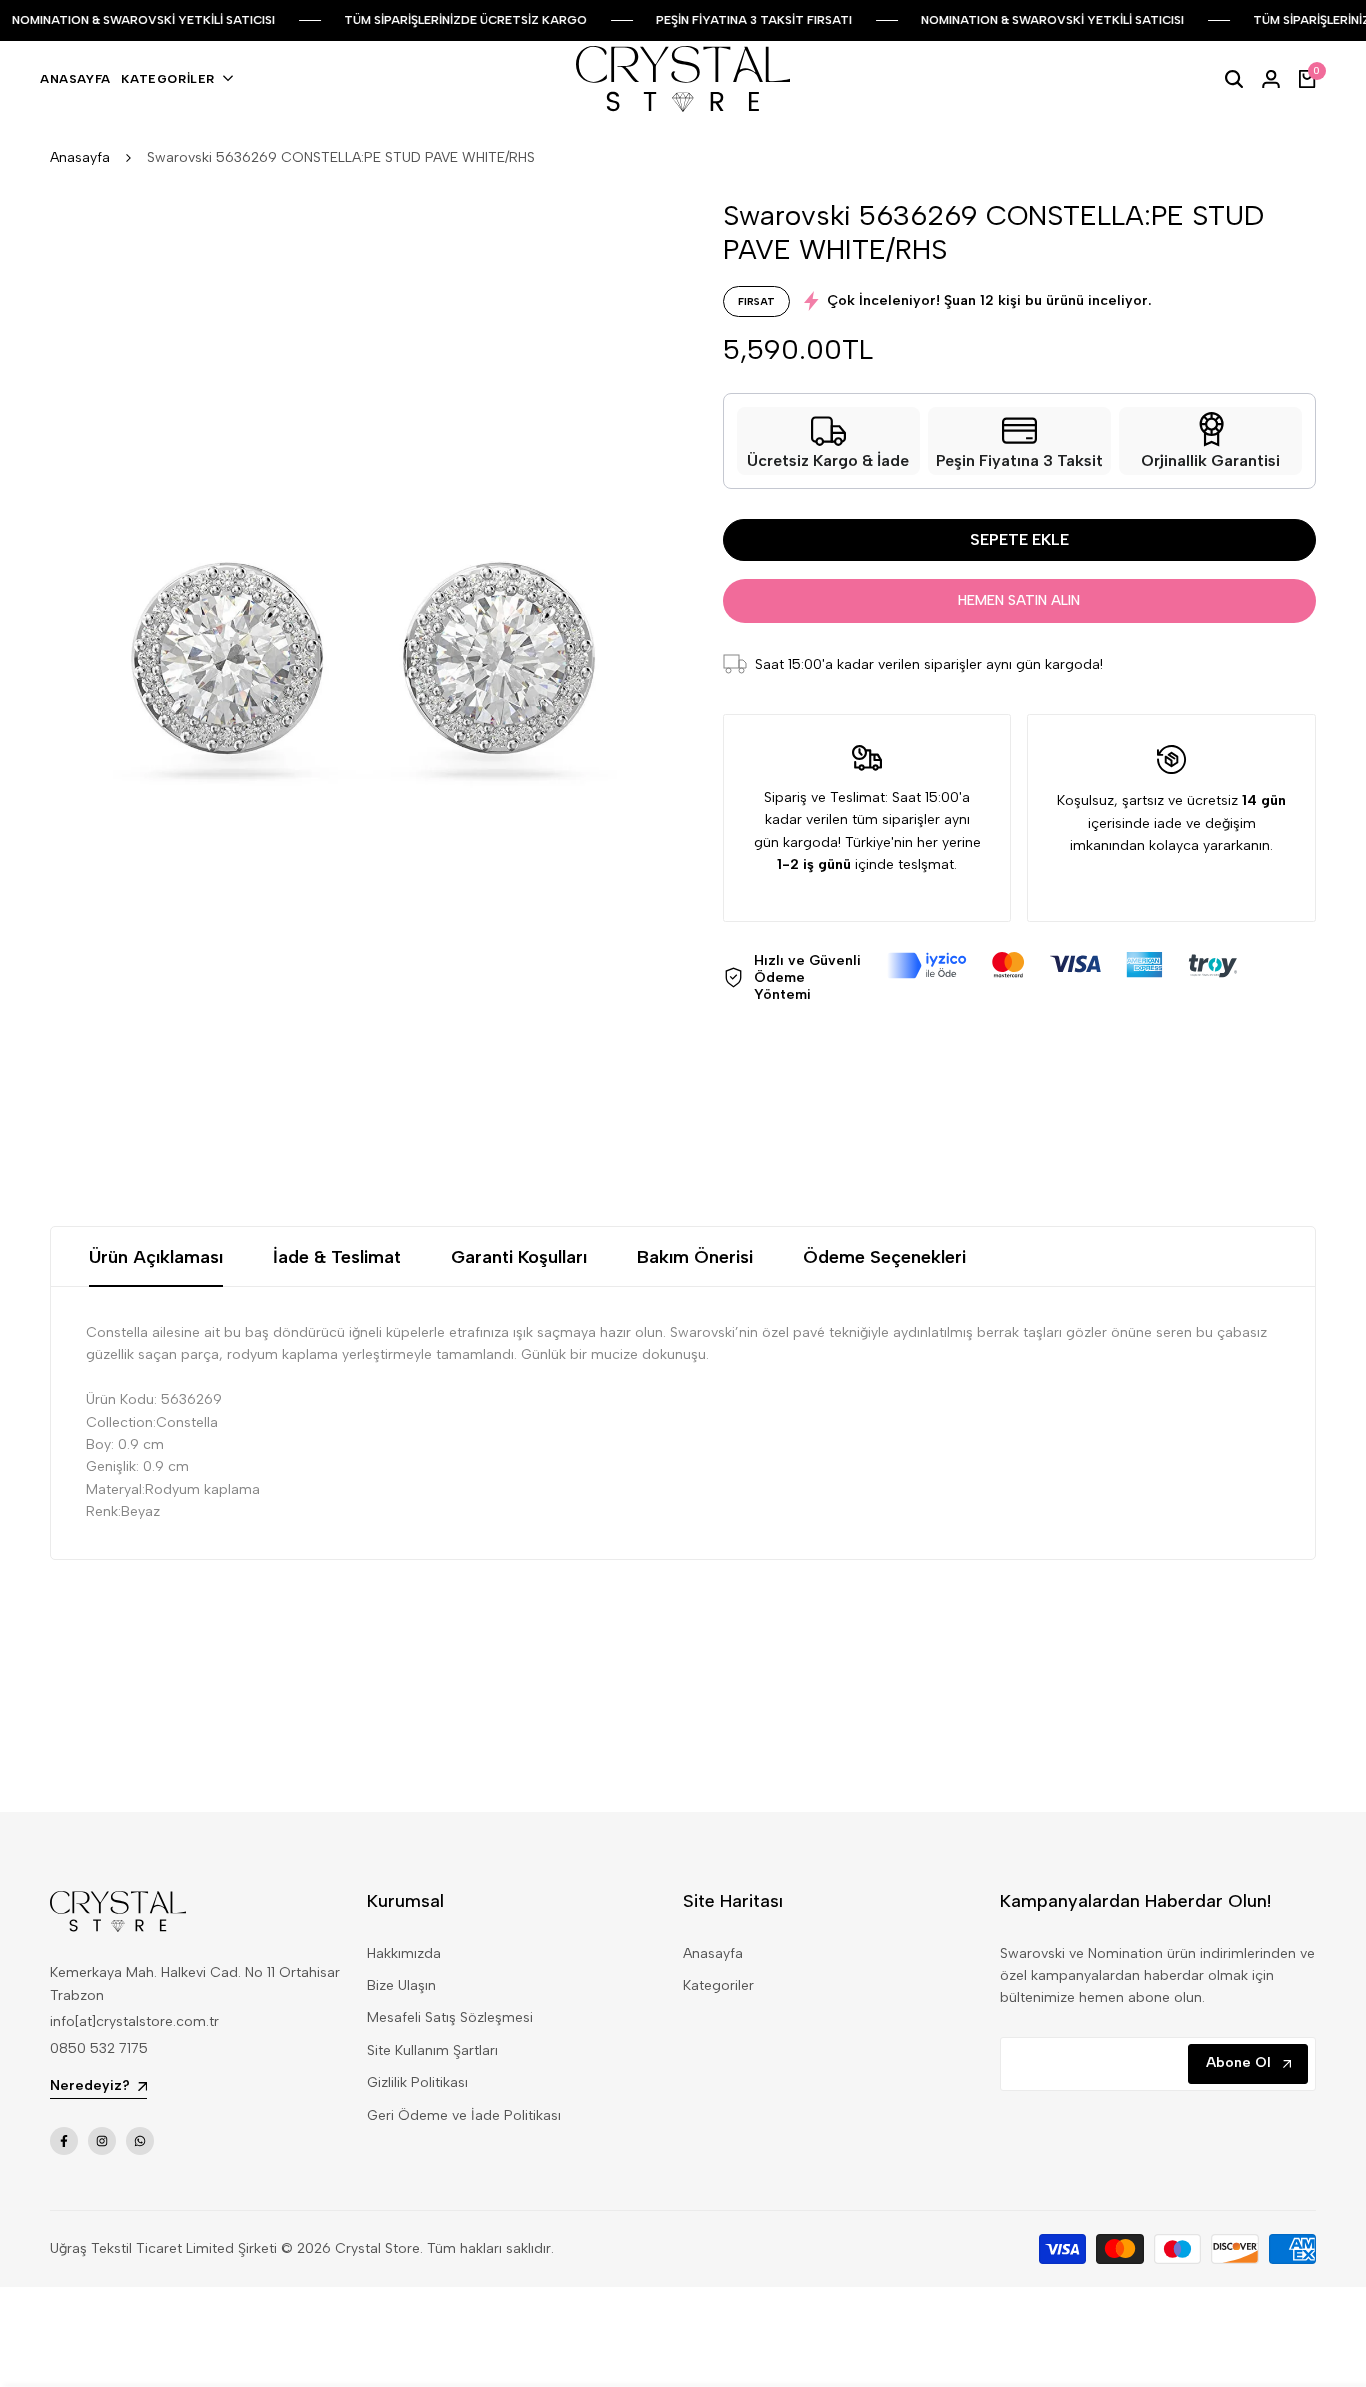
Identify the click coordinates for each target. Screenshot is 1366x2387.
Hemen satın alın (1019, 600)
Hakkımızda (404, 1953)
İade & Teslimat (337, 1257)
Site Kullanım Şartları (432, 2050)
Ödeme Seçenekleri (884, 1257)
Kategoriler (718, 1985)
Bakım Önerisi (695, 1257)
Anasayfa (80, 157)
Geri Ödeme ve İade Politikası (464, 2115)
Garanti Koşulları (519, 1257)
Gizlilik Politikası (417, 2082)
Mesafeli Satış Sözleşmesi (450, 2017)
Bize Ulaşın (401, 1985)
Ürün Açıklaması (156, 1257)
